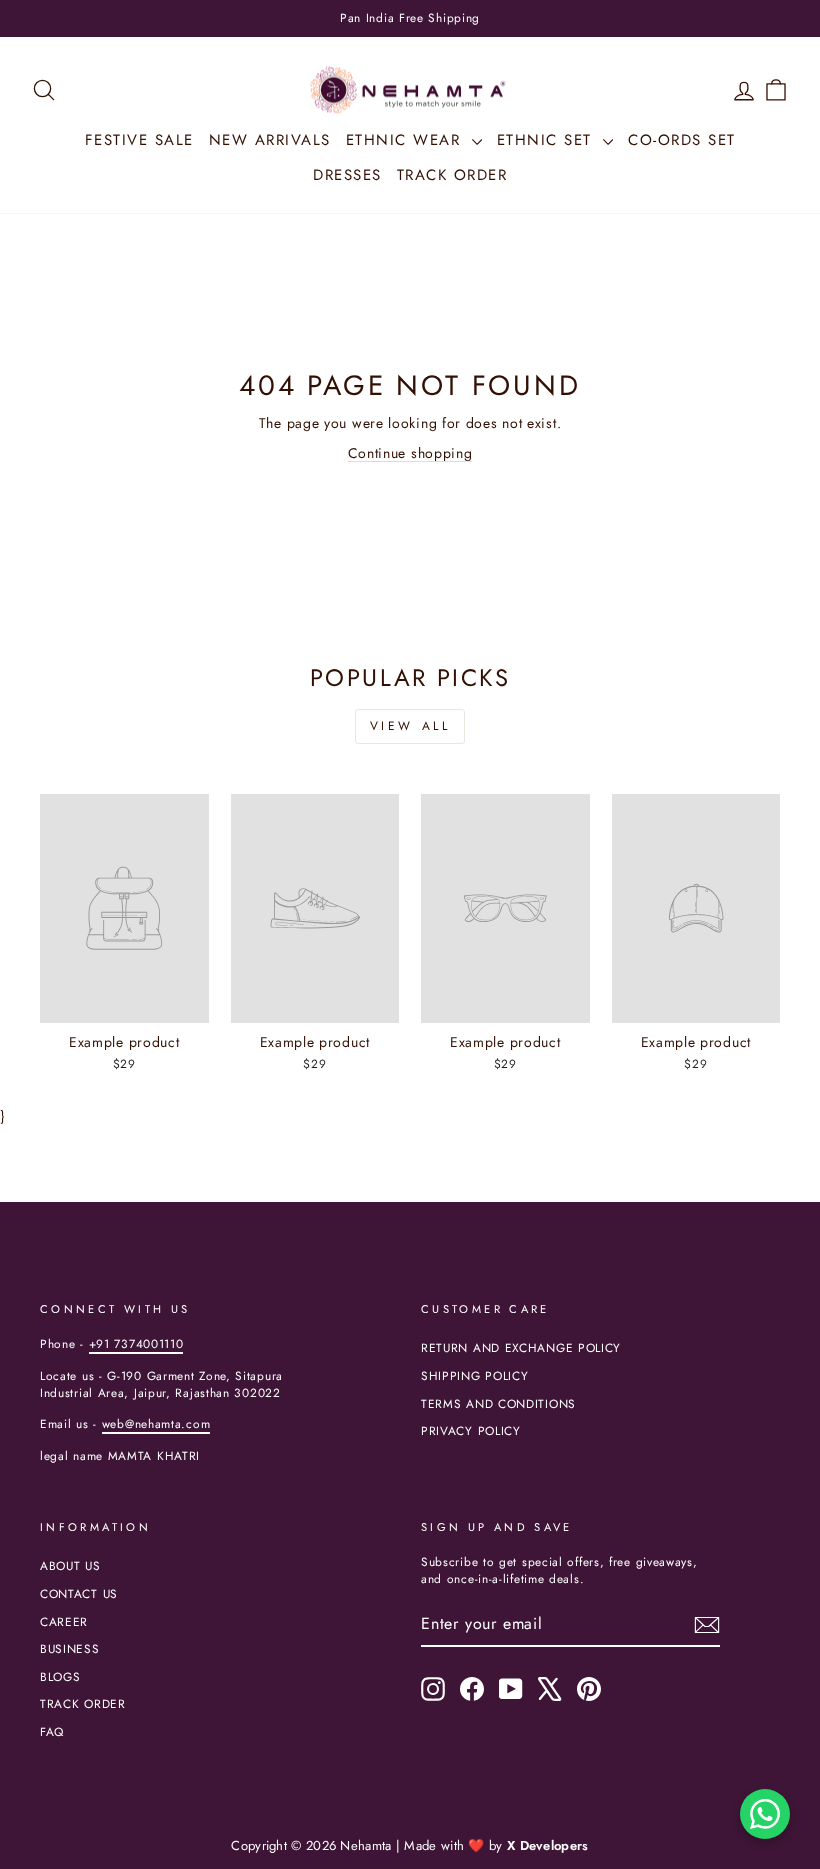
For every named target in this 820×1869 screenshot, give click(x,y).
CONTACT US (79, 1593)
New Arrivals (270, 140)
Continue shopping (410, 453)
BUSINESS (70, 1648)
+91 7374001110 (136, 1343)
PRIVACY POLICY (471, 1430)
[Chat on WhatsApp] (765, 1814)
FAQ (52, 1731)
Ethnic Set (548, 140)
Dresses (347, 175)
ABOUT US (70, 1565)
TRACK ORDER (83, 1703)
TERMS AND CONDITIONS (498, 1403)
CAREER (64, 1621)
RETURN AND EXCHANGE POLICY (521, 1347)
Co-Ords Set (682, 140)
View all (410, 726)
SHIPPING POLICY (475, 1375)
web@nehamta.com (156, 1423)
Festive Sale (139, 140)
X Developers (548, 1845)
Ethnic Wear (406, 140)
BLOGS (60, 1676)
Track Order (452, 175)
